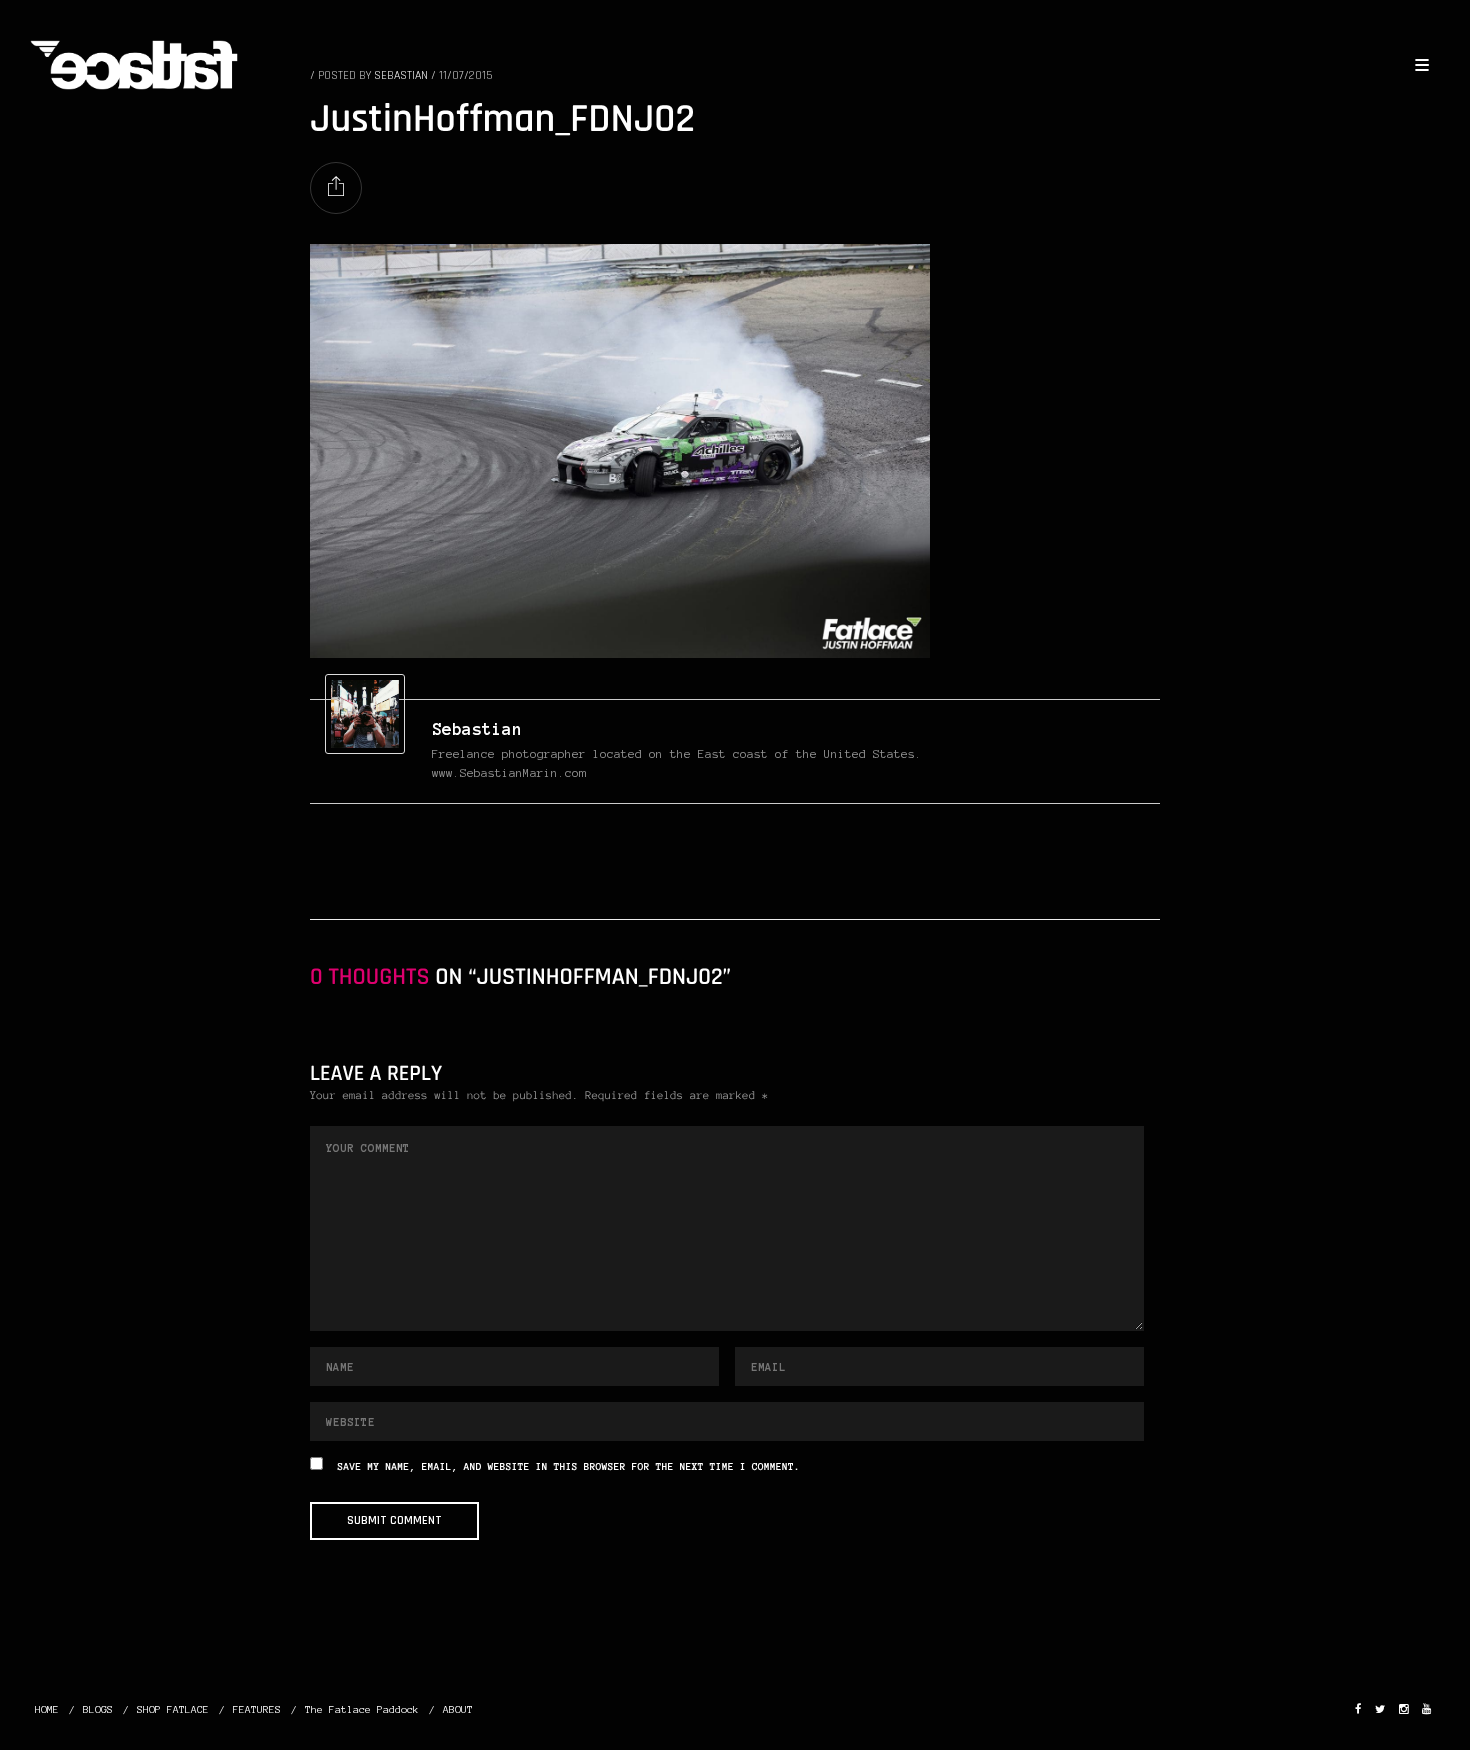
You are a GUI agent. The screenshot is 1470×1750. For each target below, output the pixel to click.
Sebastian (477, 729)
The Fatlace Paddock (362, 1709)
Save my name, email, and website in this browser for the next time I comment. (569, 1467)
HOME (47, 1709)
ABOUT (458, 1709)
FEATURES (257, 1709)
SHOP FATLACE (173, 1709)
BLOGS (98, 1709)
